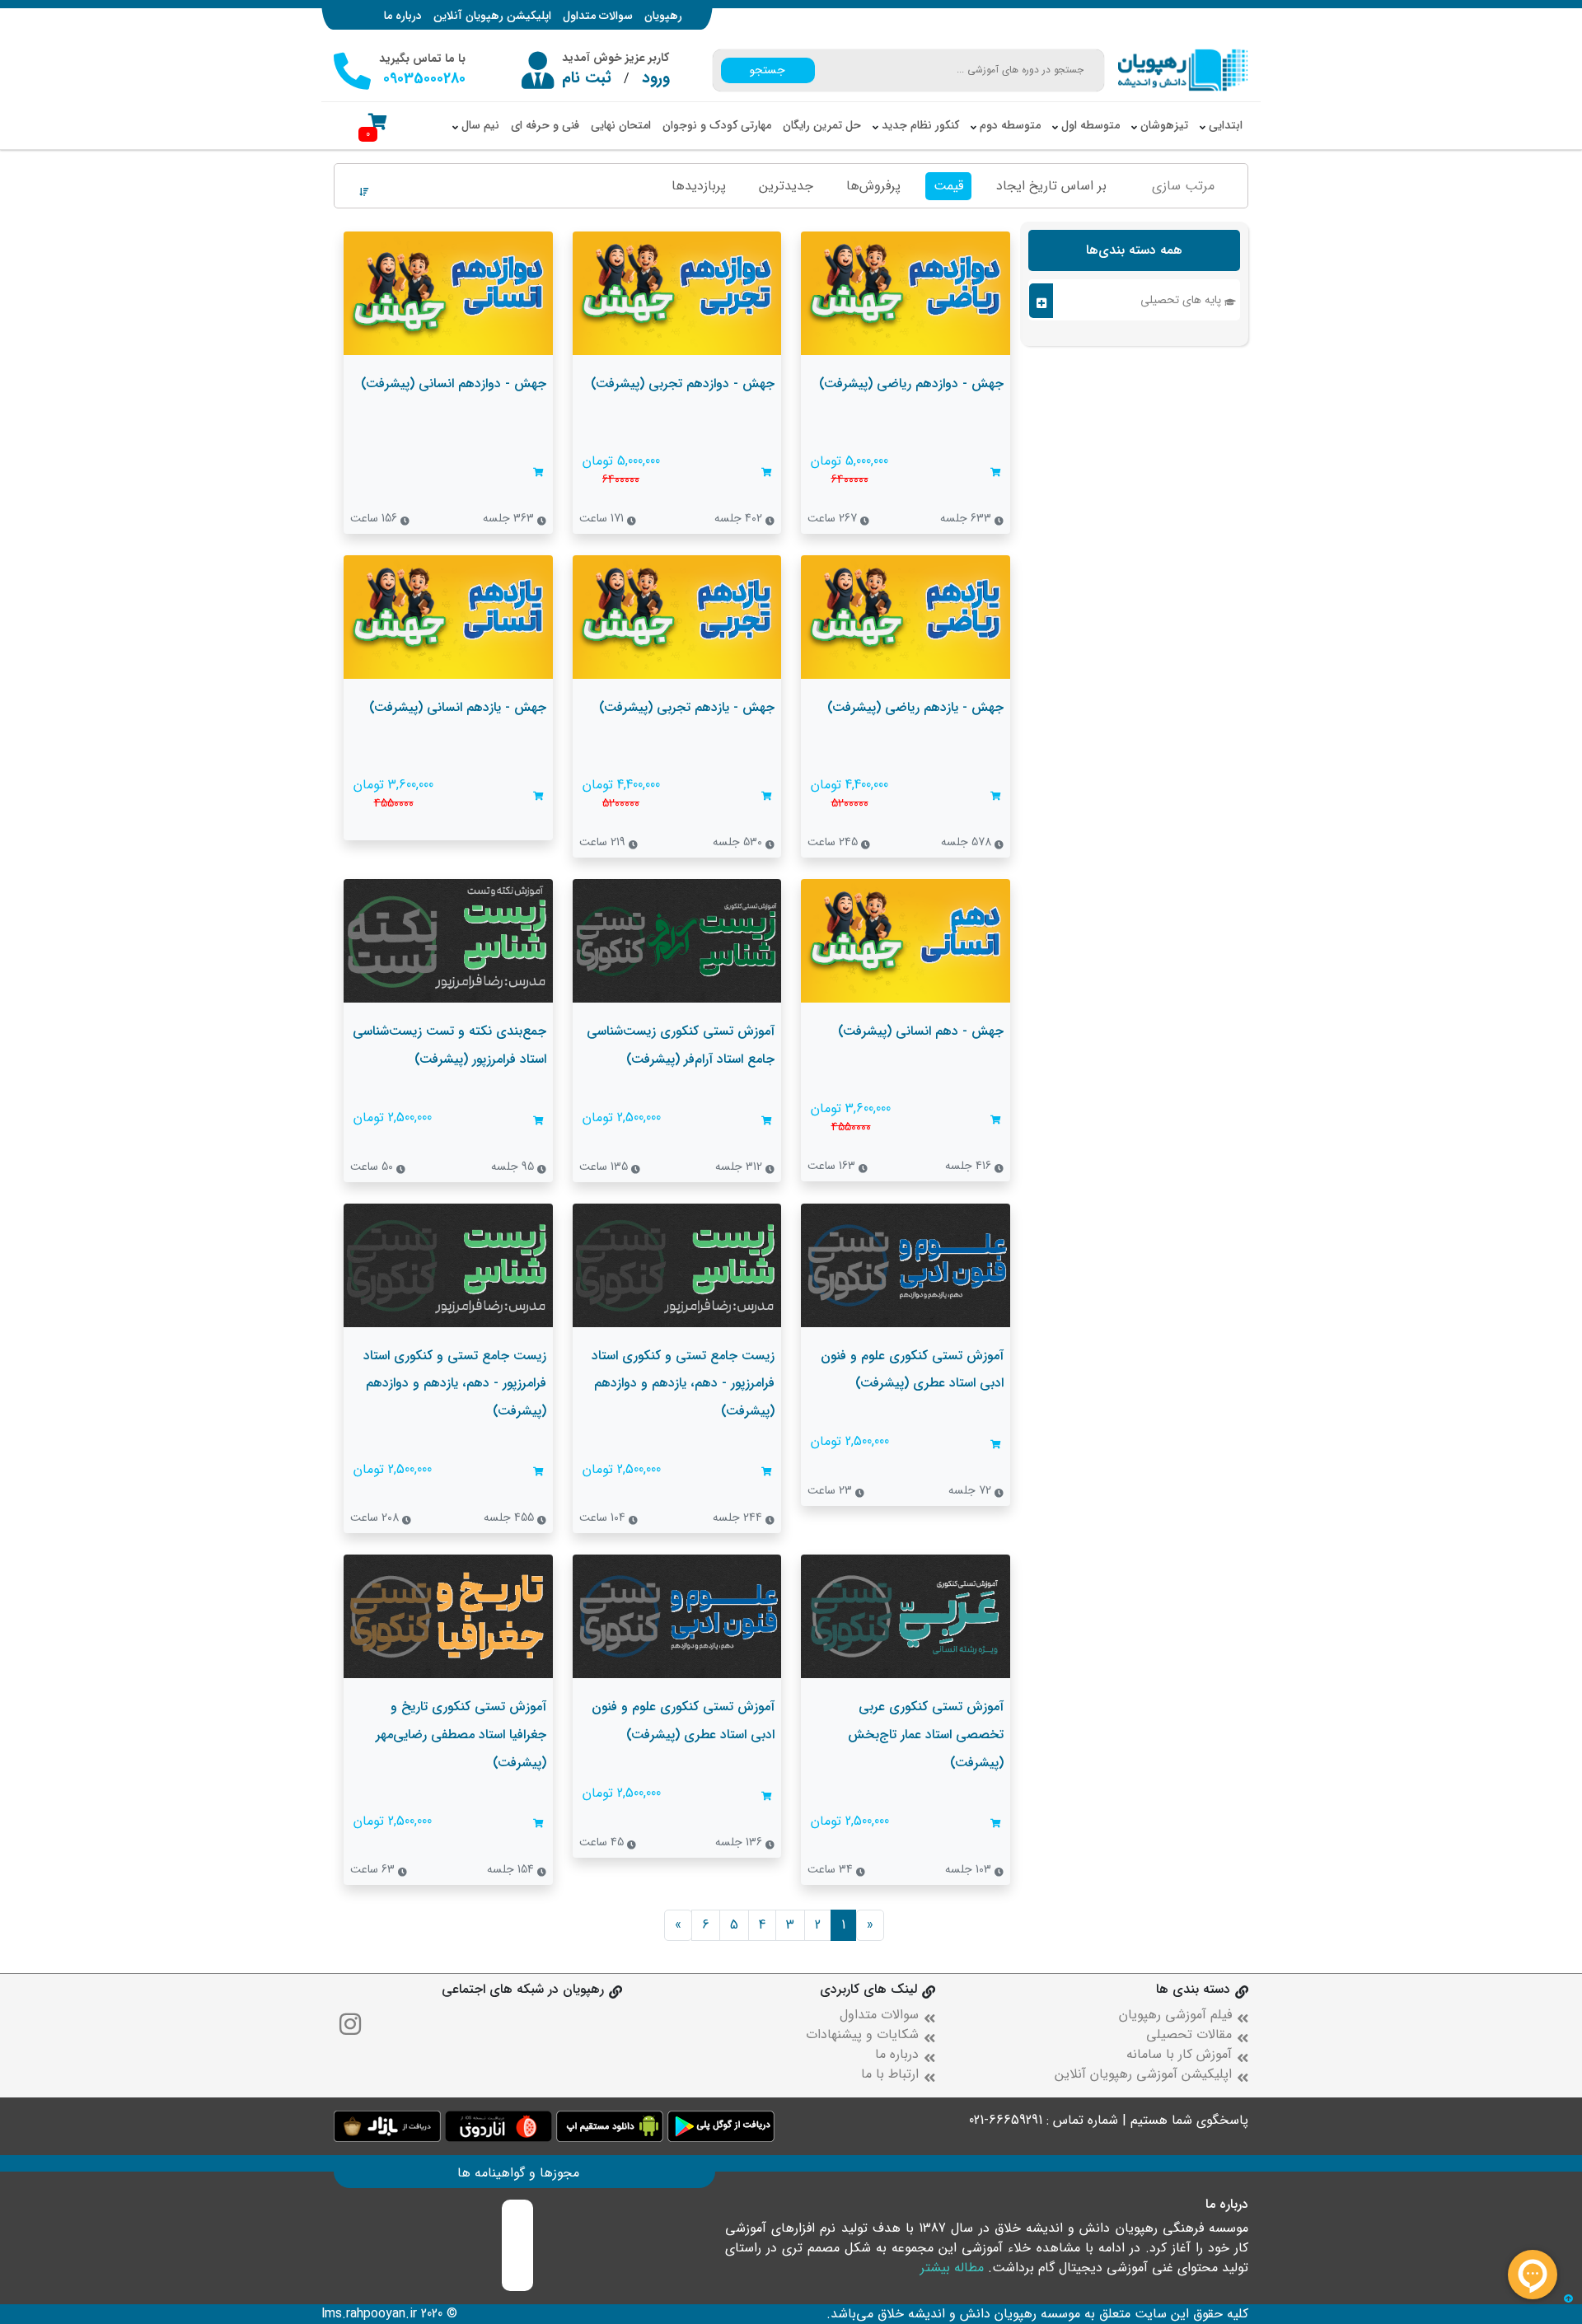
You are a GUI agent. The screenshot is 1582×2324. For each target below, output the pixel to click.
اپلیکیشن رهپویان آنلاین (492, 16)
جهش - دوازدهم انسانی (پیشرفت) (454, 383)
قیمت (948, 186)
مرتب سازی (1183, 186)
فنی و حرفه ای (545, 125)
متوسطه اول (1089, 125)
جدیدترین (786, 186)
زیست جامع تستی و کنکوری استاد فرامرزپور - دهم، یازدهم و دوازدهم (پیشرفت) (683, 1383)
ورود (656, 78)
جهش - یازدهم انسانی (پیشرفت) (458, 707)
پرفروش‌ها (873, 186)
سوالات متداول (598, 16)
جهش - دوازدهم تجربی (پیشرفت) (683, 383)
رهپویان (663, 16)
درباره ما (403, 16)
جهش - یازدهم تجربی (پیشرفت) (687, 707)
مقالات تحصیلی (1189, 2034)
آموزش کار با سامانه (1179, 2054)
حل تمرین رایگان (822, 125)
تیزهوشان (1163, 125)
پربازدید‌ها (699, 186)
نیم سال (479, 125)
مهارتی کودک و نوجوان (717, 125)
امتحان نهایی (621, 125)
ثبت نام (587, 78)
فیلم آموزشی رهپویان (1175, 2015)
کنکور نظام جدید (919, 125)
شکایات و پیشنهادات (862, 2034)
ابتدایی (1224, 125)
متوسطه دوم (1009, 125)
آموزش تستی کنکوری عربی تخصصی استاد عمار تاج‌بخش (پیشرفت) (926, 1734)
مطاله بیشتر (952, 2268)
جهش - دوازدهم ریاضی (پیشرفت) (911, 383)
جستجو (768, 70)
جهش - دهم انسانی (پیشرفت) (921, 1031)
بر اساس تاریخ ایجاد (1051, 186)
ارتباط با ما (890, 2074)
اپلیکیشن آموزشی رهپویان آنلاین (1143, 2074)
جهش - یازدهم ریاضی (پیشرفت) (915, 707)
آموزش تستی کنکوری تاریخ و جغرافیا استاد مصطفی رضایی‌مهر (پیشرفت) (461, 1734)
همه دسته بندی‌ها (1134, 250)
